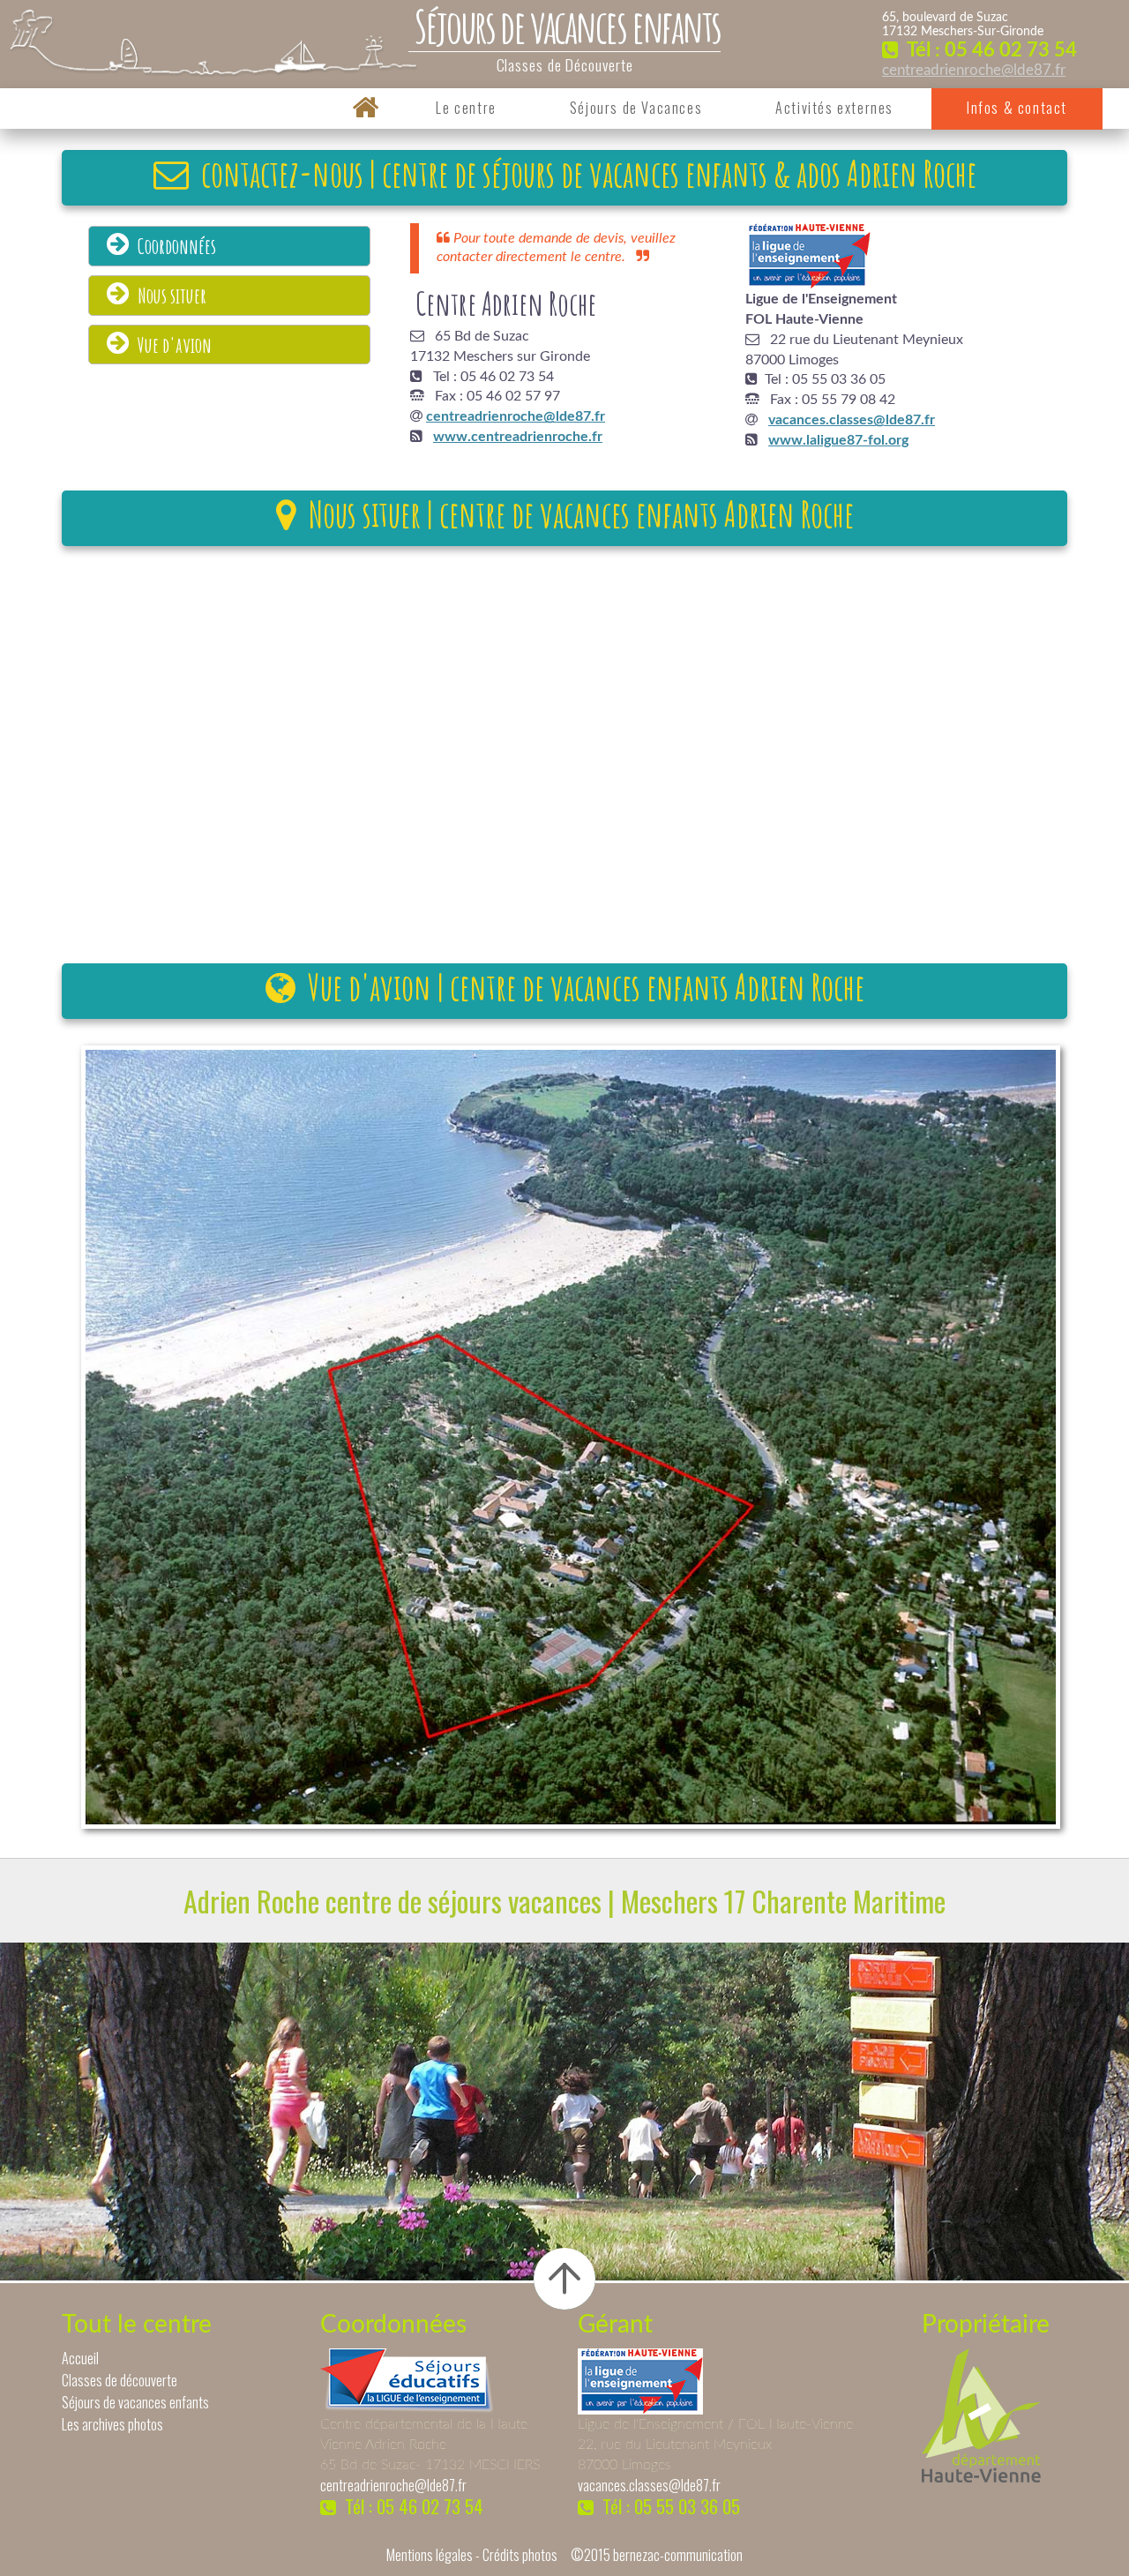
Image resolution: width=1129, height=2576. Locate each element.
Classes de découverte (120, 2380)
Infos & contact (1017, 108)
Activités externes (834, 108)
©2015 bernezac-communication (657, 2555)
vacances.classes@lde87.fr (649, 2485)
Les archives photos (112, 2424)
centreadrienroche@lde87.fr (974, 70)
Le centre (466, 108)
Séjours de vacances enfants (135, 2402)
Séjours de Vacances (636, 108)
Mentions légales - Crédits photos (472, 2555)
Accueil (80, 2358)
